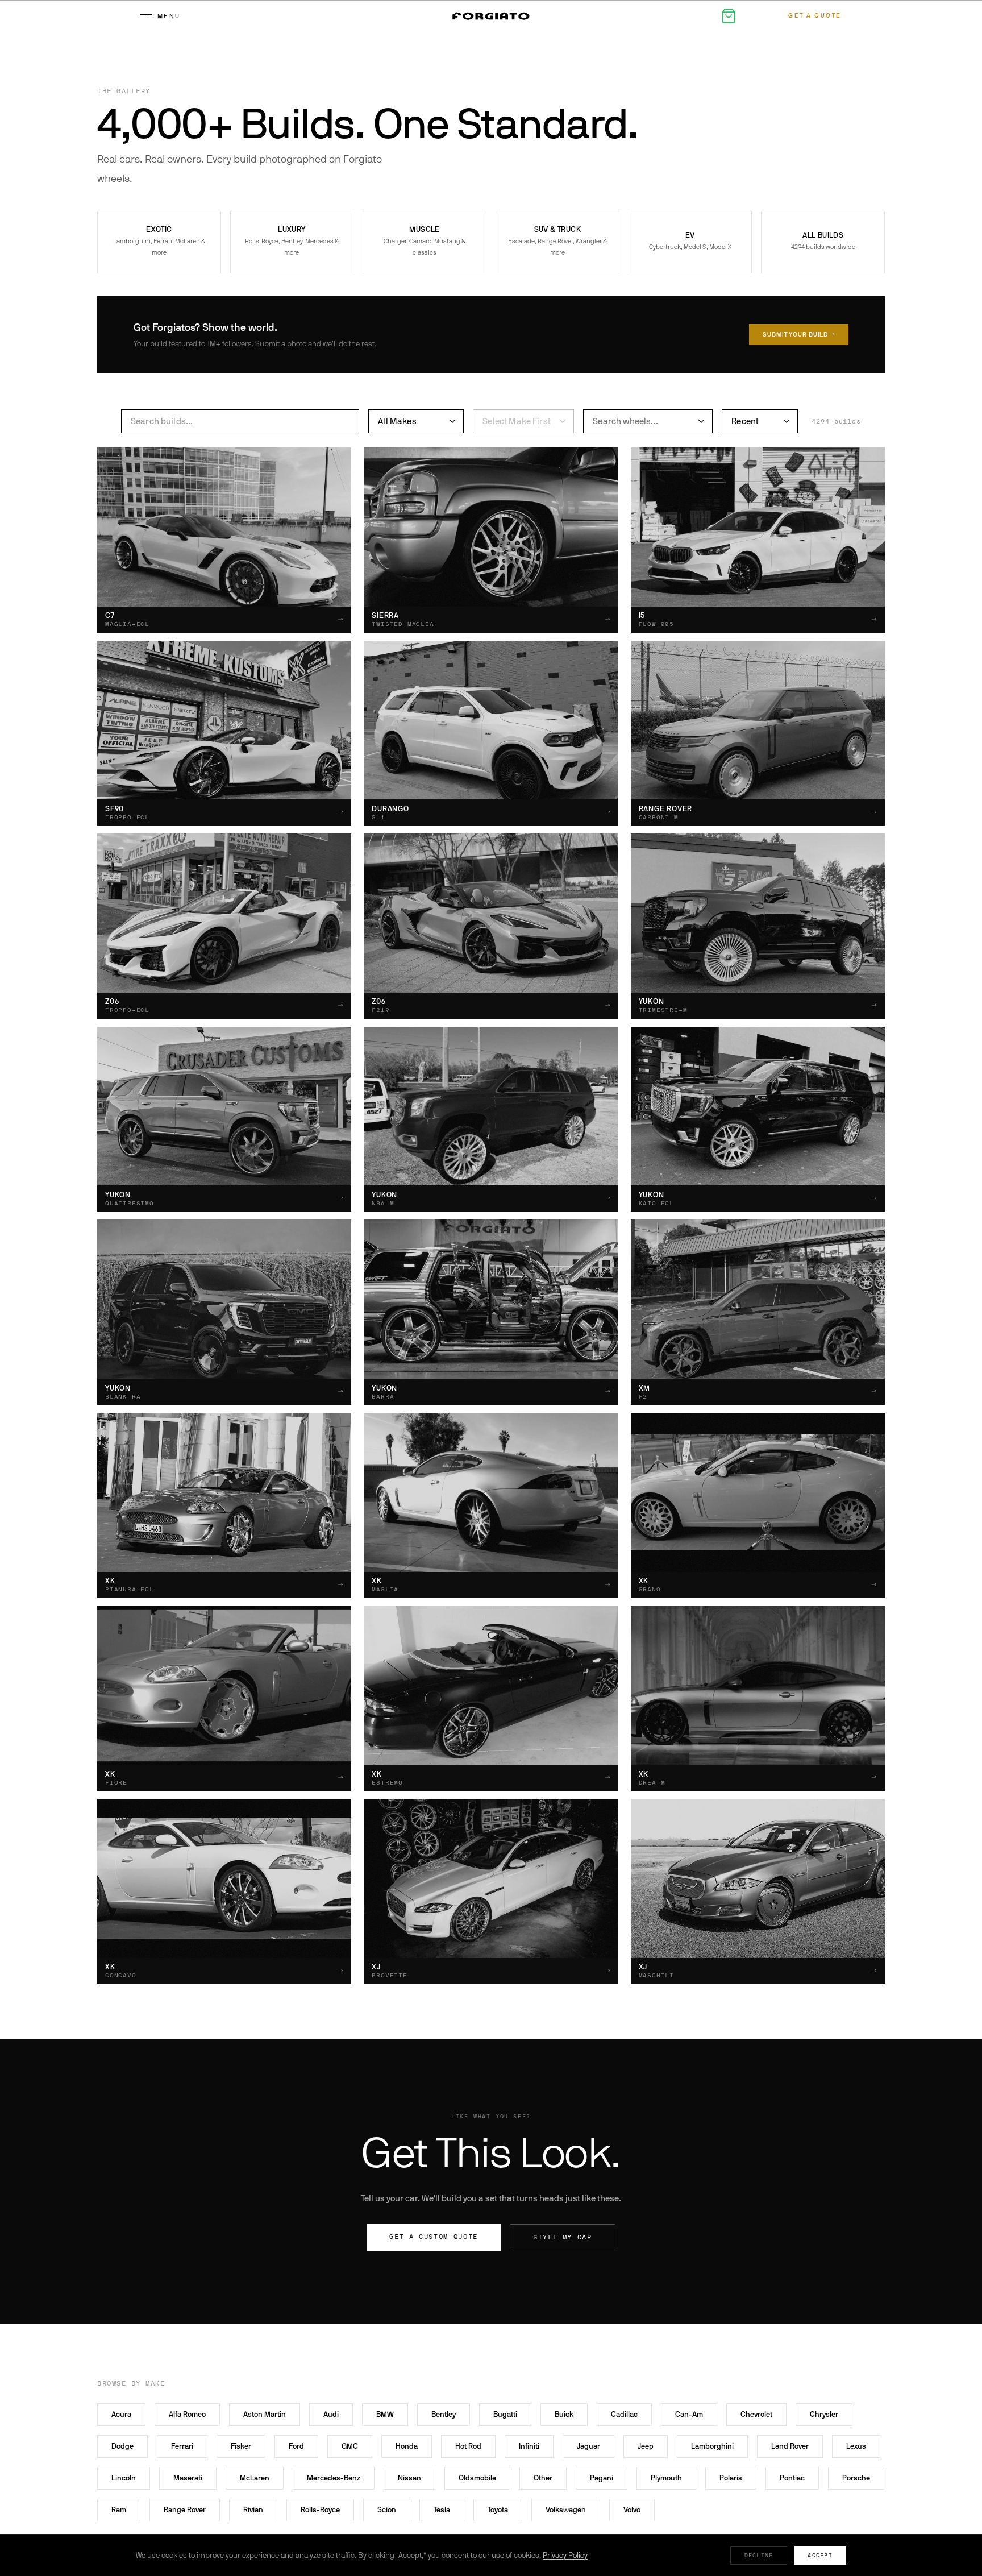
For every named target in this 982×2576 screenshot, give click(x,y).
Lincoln (124, 2478)
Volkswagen (566, 2510)
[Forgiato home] (491, 16)
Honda (407, 2446)
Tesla (442, 2510)
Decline (759, 2555)
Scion (387, 2510)
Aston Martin (265, 2414)
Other (543, 2478)
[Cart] (729, 16)
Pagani (602, 2478)
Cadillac (624, 2414)
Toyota (498, 2510)
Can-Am (689, 2414)
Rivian (253, 2510)
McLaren (255, 2478)
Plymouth (666, 2478)
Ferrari (182, 2446)
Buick (564, 2414)
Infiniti (529, 2446)
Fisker (241, 2446)
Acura (121, 2414)
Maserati (188, 2478)
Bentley (444, 2414)
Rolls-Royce (320, 2510)
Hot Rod (468, 2446)
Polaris (731, 2478)
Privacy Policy (565, 2555)
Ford (296, 2446)
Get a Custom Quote (434, 2237)
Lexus (856, 2446)
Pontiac (792, 2478)
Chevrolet (756, 2414)
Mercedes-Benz (334, 2478)
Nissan (409, 2478)
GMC (350, 2446)
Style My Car (563, 2237)
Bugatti (505, 2414)
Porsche (856, 2478)
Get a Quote (815, 16)
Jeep (646, 2446)
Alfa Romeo (187, 2414)
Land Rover (790, 2446)
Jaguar (588, 2446)
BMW (385, 2414)
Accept (820, 2555)
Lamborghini (712, 2446)
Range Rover (185, 2510)
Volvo (632, 2510)
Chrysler (824, 2414)
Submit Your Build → (799, 335)
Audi (331, 2414)
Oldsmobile (477, 2478)
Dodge (122, 2446)
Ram (119, 2510)
